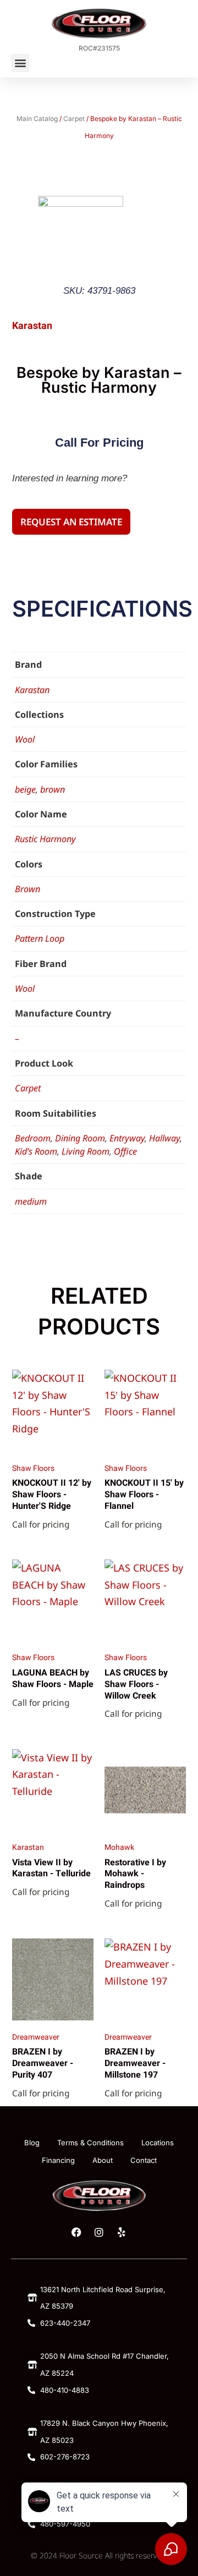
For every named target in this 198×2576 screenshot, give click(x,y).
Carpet (74, 119)
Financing (58, 2160)
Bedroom (33, 1138)
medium (31, 1201)
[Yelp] (122, 2232)
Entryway (127, 1138)
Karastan (32, 690)
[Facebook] (76, 2232)
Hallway (164, 1138)
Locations (158, 2143)
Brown (28, 889)
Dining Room (80, 1138)
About (103, 2160)
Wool (25, 739)
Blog (32, 2143)
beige (25, 789)
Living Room (86, 1151)
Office (125, 1151)
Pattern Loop (40, 938)
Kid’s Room (36, 1151)
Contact (144, 2160)
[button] (20, 63)
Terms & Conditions (90, 2143)
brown (53, 789)
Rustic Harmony (45, 839)
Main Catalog (37, 119)
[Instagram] (99, 2232)
